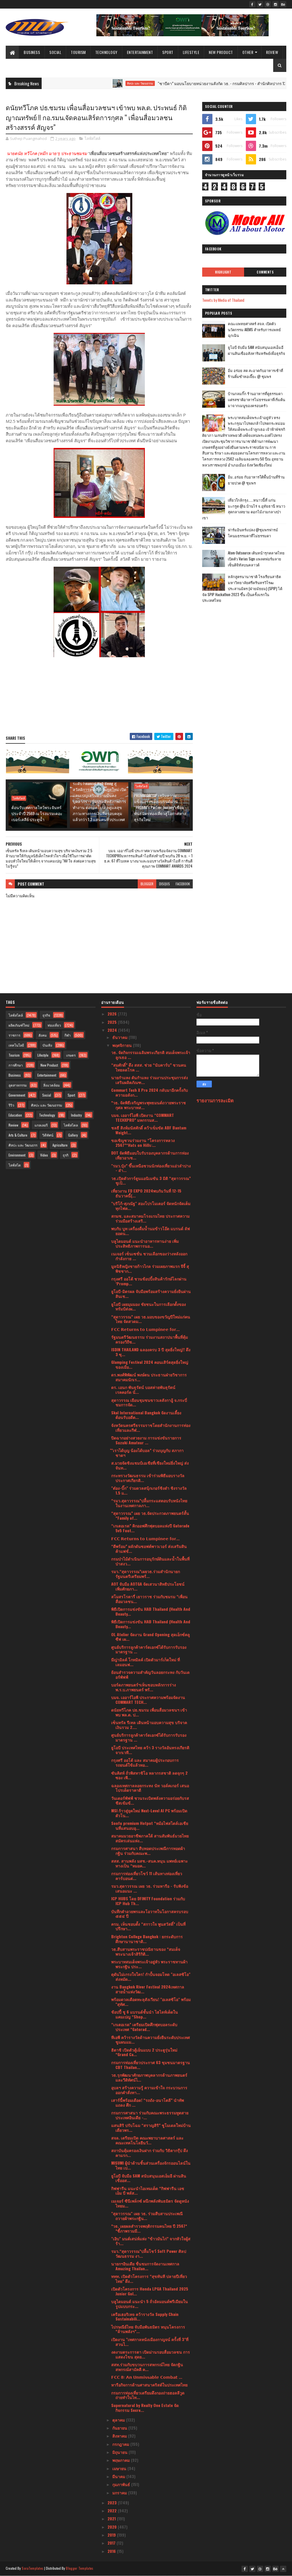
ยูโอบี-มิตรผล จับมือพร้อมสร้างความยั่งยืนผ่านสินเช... (151, 1294)
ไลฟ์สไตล (71, 1125)
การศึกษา (16, 1065)
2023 (113, 2502)
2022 (113, 2510)
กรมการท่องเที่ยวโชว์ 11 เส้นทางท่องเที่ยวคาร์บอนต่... (147, 1876)
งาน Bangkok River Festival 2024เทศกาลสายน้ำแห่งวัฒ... (148, 1989)
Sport (168, 52)
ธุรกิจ (46, 1015)
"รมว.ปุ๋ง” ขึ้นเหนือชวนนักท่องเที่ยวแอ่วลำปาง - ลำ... (151, 1168)
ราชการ (14, 1035)
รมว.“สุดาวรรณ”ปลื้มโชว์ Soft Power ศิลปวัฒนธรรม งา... (149, 2253)
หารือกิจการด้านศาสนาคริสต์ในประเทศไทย (149, 2385)
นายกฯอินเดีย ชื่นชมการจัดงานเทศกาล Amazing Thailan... (145, 2266)
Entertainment (140, 52)
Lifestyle (191, 52)
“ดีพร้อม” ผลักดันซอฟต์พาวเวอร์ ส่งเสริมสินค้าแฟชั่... (149, 1549)
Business (32, 52)
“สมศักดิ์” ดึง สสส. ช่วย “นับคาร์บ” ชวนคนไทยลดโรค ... (149, 1067)
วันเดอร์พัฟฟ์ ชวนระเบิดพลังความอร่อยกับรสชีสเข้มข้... (150, 1800)
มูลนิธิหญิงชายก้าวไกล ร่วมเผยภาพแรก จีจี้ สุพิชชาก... (150, 1268)
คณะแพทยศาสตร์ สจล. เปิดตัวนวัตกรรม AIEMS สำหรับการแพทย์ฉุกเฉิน (254, 329)
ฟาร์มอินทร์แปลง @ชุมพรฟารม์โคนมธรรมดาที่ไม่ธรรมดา (253, 533)
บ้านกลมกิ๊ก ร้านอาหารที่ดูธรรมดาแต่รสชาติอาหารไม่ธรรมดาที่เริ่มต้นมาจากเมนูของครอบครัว (256, 399)
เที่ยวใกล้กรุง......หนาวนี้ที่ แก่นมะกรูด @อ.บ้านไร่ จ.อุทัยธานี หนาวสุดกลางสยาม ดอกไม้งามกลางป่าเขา (244, 509)
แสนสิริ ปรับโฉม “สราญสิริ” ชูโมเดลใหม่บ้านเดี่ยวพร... (151, 2127)
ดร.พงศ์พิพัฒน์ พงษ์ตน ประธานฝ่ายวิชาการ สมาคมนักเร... (149, 1377)
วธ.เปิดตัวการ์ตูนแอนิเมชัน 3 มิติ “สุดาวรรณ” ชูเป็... (151, 1181)
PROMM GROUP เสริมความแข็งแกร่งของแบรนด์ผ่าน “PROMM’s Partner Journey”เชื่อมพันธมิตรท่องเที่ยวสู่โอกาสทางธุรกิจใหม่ (160, 807)
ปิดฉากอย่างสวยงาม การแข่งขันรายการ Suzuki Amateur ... (146, 1440)
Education (15, 1115)
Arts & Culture (18, 1135)
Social (55, 52)
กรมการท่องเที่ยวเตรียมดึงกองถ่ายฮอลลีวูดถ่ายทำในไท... (148, 2395)
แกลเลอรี (41, 1125)
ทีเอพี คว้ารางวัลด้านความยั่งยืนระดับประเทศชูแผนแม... (151, 2040)
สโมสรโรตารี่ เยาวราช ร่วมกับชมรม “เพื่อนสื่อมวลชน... (149, 1599)
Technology (106, 52)
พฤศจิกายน (123, 1045)
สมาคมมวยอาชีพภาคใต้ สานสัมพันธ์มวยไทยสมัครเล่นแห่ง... (150, 1838)
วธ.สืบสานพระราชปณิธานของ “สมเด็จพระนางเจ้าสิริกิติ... (146, 1951)
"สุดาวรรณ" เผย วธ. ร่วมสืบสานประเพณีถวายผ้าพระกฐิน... (147, 2216)
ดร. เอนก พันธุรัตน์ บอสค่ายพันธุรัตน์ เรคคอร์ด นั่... (143, 1389)
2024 (113, 1030)
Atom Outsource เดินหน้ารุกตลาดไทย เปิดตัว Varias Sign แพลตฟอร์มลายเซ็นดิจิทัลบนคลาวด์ (256, 559)
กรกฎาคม (121, 2444)
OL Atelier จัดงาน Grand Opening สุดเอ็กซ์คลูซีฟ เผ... (151, 1637)
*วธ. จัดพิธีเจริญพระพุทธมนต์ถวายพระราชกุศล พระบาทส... (149, 1105)
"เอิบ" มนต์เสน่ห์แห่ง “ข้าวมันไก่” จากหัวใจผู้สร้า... (151, 2241)
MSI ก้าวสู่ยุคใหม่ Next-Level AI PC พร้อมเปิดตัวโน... (149, 1813)
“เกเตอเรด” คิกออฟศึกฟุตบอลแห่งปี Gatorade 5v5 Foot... (150, 1528)
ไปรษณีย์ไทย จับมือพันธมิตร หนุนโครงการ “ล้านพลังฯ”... (148, 2329)
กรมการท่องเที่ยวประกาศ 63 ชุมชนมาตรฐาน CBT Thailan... (151, 2065)
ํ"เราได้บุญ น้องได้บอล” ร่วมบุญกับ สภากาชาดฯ (147, 1453)
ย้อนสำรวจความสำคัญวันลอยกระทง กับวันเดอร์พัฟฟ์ (150, 1674)
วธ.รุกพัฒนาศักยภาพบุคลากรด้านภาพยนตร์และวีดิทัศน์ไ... (149, 2077)
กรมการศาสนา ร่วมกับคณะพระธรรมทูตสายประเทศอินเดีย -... (150, 2115)
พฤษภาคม (122, 2460)
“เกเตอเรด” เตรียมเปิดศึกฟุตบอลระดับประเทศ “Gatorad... (144, 2027)
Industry (76, 1115)
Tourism (78, 52)
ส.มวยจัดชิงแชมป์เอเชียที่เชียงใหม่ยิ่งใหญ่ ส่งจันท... (150, 1465)
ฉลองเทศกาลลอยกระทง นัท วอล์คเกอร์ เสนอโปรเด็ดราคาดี (150, 1788)
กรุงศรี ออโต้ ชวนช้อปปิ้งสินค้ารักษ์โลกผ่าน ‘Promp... (149, 1281)
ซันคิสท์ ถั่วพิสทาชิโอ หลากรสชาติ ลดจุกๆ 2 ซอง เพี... (149, 1775)
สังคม (43, 1035)
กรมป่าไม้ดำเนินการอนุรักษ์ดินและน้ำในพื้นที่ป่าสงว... (150, 1561)
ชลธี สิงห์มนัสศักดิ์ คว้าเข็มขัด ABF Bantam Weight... (149, 1130)
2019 (112, 2535)
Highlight (223, 272)
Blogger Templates (80, 2568)
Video (44, 1155)
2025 (113, 1022)
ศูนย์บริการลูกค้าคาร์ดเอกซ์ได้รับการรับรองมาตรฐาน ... (149, 1649)
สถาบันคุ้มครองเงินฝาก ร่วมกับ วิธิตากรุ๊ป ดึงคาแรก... (150, 2153)
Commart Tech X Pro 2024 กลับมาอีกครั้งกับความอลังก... (150, 1092)
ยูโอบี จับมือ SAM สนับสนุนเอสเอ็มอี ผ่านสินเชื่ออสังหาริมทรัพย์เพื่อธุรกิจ (256, 350)
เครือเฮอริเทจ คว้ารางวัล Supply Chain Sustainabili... (145, 2316)
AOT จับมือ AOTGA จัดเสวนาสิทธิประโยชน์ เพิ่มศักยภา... (148, 1586)
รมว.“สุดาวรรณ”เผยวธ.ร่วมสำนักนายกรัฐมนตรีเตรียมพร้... (146, 1574)
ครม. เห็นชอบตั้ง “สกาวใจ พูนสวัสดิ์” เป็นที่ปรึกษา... (148, 1926)
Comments (265, 272)
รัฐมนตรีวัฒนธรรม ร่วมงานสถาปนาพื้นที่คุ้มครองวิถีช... (150, 1339)
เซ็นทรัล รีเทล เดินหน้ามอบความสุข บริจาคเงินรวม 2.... (149, 1725)
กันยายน (120, 2428)
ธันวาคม (120, 1037)
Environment (17, 1155)
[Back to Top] (283, 2569)
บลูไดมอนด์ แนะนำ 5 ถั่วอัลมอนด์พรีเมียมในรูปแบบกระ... (150, 2304)
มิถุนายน (120, 2452)
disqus (165, 884)
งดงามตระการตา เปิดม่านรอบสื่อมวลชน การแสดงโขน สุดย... (151, 2354)
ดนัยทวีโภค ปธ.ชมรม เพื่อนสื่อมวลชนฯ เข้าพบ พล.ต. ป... (149, 1712)
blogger (147, 884)
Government (17, 1095)
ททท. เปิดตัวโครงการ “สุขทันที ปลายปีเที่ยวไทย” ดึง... (149, 2279)
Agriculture (60, 1145)
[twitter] (260, 4)
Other (248, 52)
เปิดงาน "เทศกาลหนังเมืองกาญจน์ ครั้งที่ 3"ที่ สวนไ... (150, 2342)
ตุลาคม (119, 2420)
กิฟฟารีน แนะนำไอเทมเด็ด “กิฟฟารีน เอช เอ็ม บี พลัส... (148, 2191)
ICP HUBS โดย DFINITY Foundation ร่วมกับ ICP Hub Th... (148, 1901)
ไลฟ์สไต (15, 1165)
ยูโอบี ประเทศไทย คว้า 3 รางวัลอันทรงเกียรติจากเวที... (150, 1750)
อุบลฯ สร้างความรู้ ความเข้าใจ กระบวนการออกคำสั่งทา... (149, 2090)
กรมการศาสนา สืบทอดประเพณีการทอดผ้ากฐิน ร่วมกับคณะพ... (148, 1851)
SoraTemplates (33, 2568)
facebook (183, 884)
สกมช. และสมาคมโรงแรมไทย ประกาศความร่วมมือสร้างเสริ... (150, 1218)
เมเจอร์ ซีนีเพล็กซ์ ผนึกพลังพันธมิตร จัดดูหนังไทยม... (150, 2203)
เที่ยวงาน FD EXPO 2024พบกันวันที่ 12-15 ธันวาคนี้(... (146, 1193)
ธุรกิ (66, 1155)
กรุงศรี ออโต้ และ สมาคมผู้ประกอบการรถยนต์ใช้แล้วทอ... (145, 1762)
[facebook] (252, 4)
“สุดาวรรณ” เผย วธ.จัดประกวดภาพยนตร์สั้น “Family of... (150, 1515)
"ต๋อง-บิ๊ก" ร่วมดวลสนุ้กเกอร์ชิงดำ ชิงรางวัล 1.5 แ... (149, 1490)
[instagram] (275, 4)
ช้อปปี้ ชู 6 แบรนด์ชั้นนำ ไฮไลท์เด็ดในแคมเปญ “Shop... (145, 2014)
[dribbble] (268, 4)
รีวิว (11, 1105)
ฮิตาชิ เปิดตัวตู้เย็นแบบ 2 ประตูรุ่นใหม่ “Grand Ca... (144, 2052)
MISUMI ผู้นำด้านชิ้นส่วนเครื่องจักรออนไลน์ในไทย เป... (151, 2165)
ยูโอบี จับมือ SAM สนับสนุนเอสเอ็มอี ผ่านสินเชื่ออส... (149, 2178)
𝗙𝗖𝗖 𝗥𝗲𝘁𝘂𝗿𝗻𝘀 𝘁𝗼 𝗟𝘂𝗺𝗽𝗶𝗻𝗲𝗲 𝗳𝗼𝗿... (145, 1329)
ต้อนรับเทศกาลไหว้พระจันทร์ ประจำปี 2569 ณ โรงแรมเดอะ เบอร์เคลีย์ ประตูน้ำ (37, 813)
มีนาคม (119, 2476)
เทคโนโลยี (16, 1045)
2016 (112, 2551)
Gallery (73, 1135)
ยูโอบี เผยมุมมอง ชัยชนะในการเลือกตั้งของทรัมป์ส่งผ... (149, 1306)
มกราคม (120, 2492)
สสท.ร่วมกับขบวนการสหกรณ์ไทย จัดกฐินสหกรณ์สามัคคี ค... (147, 2367)
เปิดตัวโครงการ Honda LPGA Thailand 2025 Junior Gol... (150, 2291)
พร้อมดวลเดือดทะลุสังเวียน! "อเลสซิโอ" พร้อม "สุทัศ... (151, 2002)
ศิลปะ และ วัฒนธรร (23, 1145)
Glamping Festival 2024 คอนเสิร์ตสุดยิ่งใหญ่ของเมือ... (150, 1364)
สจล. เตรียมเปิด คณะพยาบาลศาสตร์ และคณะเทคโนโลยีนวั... (147, 2140)
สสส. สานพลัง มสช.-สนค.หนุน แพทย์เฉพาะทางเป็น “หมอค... (150, 1863)
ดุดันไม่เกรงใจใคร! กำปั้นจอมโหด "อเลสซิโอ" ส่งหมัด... (151, 1976)
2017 (112, 2543)
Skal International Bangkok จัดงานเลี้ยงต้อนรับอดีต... (146, 1415)
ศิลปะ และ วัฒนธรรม (97, 83)
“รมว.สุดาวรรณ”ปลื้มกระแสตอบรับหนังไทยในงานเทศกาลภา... (149, 1503)
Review (272, 52)
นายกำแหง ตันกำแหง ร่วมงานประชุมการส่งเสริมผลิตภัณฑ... (150, 1080)
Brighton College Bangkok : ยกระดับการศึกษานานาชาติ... (147, 1939)
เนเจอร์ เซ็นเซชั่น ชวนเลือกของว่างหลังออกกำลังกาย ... (149, 1256)
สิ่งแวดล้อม (52, 1085)
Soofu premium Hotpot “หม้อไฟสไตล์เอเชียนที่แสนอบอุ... (150, 1825)
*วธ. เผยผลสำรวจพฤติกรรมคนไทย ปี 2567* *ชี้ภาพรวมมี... (149, 2228)
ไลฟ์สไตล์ (93, 138)
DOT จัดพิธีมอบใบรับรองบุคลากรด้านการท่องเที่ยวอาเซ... (150, 1155)
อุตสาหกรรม (18, 1085)
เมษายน (120, 2468)
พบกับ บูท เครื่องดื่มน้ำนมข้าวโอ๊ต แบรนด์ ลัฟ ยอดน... (151, 1231)
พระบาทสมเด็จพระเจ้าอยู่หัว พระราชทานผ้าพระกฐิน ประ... (149, 1964)
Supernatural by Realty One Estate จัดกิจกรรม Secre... (145, 2408)
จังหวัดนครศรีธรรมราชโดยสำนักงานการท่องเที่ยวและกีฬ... (151, 1427)
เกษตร (71, 1055)
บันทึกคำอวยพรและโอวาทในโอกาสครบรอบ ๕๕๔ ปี (150, 1914)
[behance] (283, 4)
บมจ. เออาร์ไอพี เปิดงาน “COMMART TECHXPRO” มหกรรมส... (143, 1117)
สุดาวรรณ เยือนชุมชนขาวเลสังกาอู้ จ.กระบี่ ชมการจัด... (149, 1402)
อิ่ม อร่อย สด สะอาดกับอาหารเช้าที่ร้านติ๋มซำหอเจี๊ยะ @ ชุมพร (255, 373)
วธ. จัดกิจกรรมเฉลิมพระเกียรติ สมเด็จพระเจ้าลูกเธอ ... (151, 1055)
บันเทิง (47, 1045)
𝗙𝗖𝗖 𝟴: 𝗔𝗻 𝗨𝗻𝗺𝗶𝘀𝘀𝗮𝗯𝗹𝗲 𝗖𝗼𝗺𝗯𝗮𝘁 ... (147, 2377)
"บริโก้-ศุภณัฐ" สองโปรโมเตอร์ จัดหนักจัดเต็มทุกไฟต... (151, 1206)
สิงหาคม (120, 2436)
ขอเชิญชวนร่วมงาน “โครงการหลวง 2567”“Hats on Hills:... (143, 1143)
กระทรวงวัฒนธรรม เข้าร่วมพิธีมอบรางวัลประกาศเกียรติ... (148, 1478)
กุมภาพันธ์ (122, 2484)
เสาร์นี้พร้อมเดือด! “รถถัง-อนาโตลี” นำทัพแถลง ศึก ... (148, 2102)
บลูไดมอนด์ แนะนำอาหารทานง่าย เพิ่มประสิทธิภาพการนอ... (145, 1243)
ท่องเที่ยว (54, 1025)
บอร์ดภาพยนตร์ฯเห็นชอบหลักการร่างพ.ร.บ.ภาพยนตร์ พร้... (144, 1687)
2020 (113, 2527)
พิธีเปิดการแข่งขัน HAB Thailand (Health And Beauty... (151, 1611)
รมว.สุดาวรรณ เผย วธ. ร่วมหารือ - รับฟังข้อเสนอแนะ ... (150, 1888)
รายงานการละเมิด (215, 1100)
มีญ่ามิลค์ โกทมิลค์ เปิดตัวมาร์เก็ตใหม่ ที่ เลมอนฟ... (146, 1662)
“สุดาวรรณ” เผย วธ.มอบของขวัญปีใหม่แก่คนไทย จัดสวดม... (151, 1319)
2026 (113, 1014)
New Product (221, 52)
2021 (112, 2518)
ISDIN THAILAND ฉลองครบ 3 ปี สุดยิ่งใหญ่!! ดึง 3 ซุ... (151, 1352)
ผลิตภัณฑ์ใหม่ (19, 1025)
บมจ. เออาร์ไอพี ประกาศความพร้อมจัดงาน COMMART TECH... (148, 1700)
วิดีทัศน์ (48, 1135)
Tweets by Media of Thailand (223, 300)
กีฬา (68, 1035)
